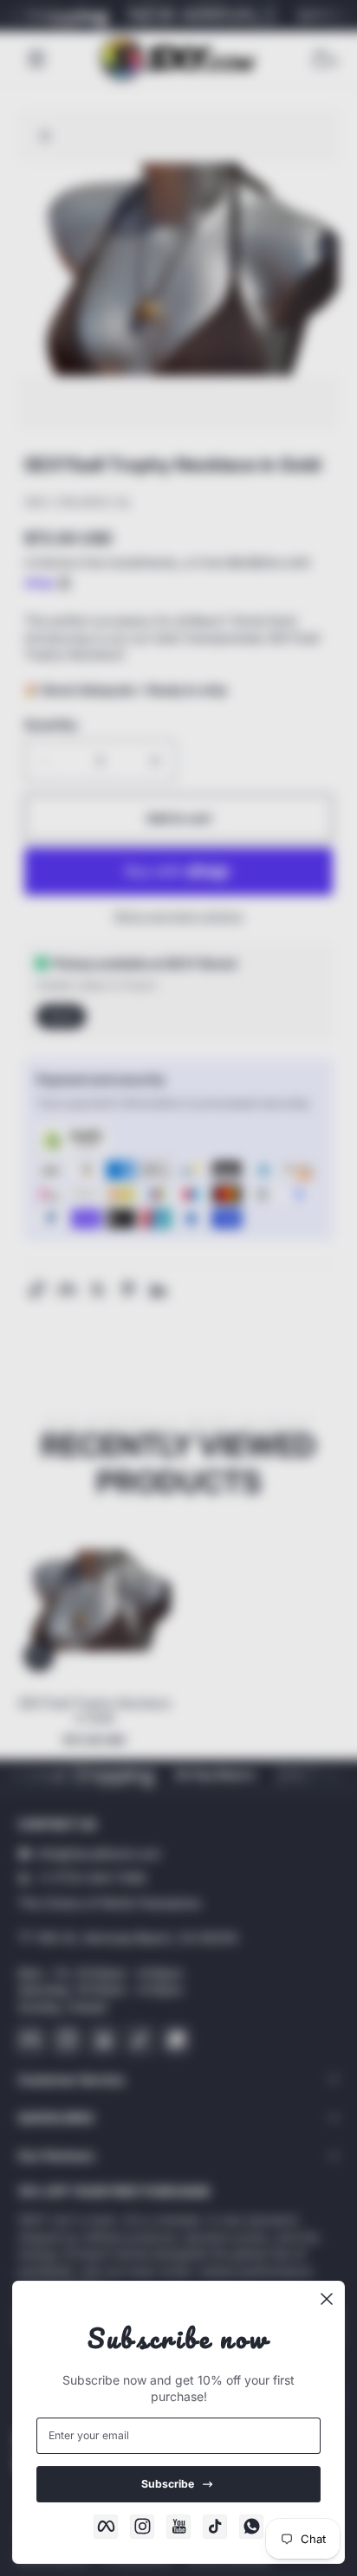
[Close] (327, 2299)
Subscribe (168, 2484)
